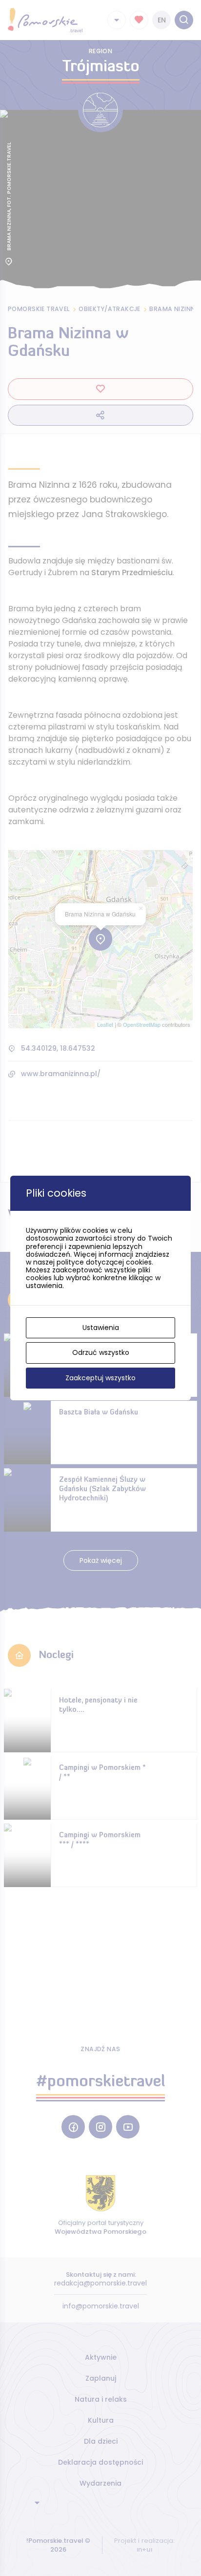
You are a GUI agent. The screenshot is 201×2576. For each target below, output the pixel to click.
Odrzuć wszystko (101, 1352)
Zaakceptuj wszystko (100, 1378)
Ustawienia (101, 1328)
